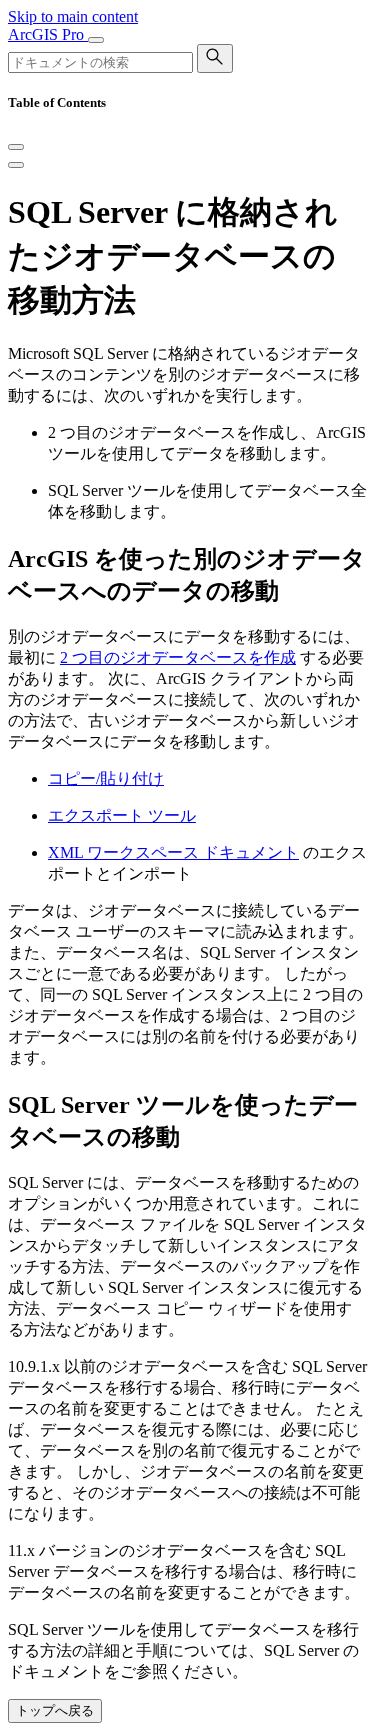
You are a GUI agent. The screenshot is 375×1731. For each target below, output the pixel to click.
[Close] (16, 147)
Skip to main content (73, 16)
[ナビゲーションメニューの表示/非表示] (96, 40)
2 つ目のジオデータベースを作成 (178, 657)
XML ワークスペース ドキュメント (173, 852)
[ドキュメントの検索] (215, 58)
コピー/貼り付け (106, 778)
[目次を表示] (16, 165)
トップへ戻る (55, 1710)
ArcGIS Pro (48, 34)
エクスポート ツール (122, 815)
